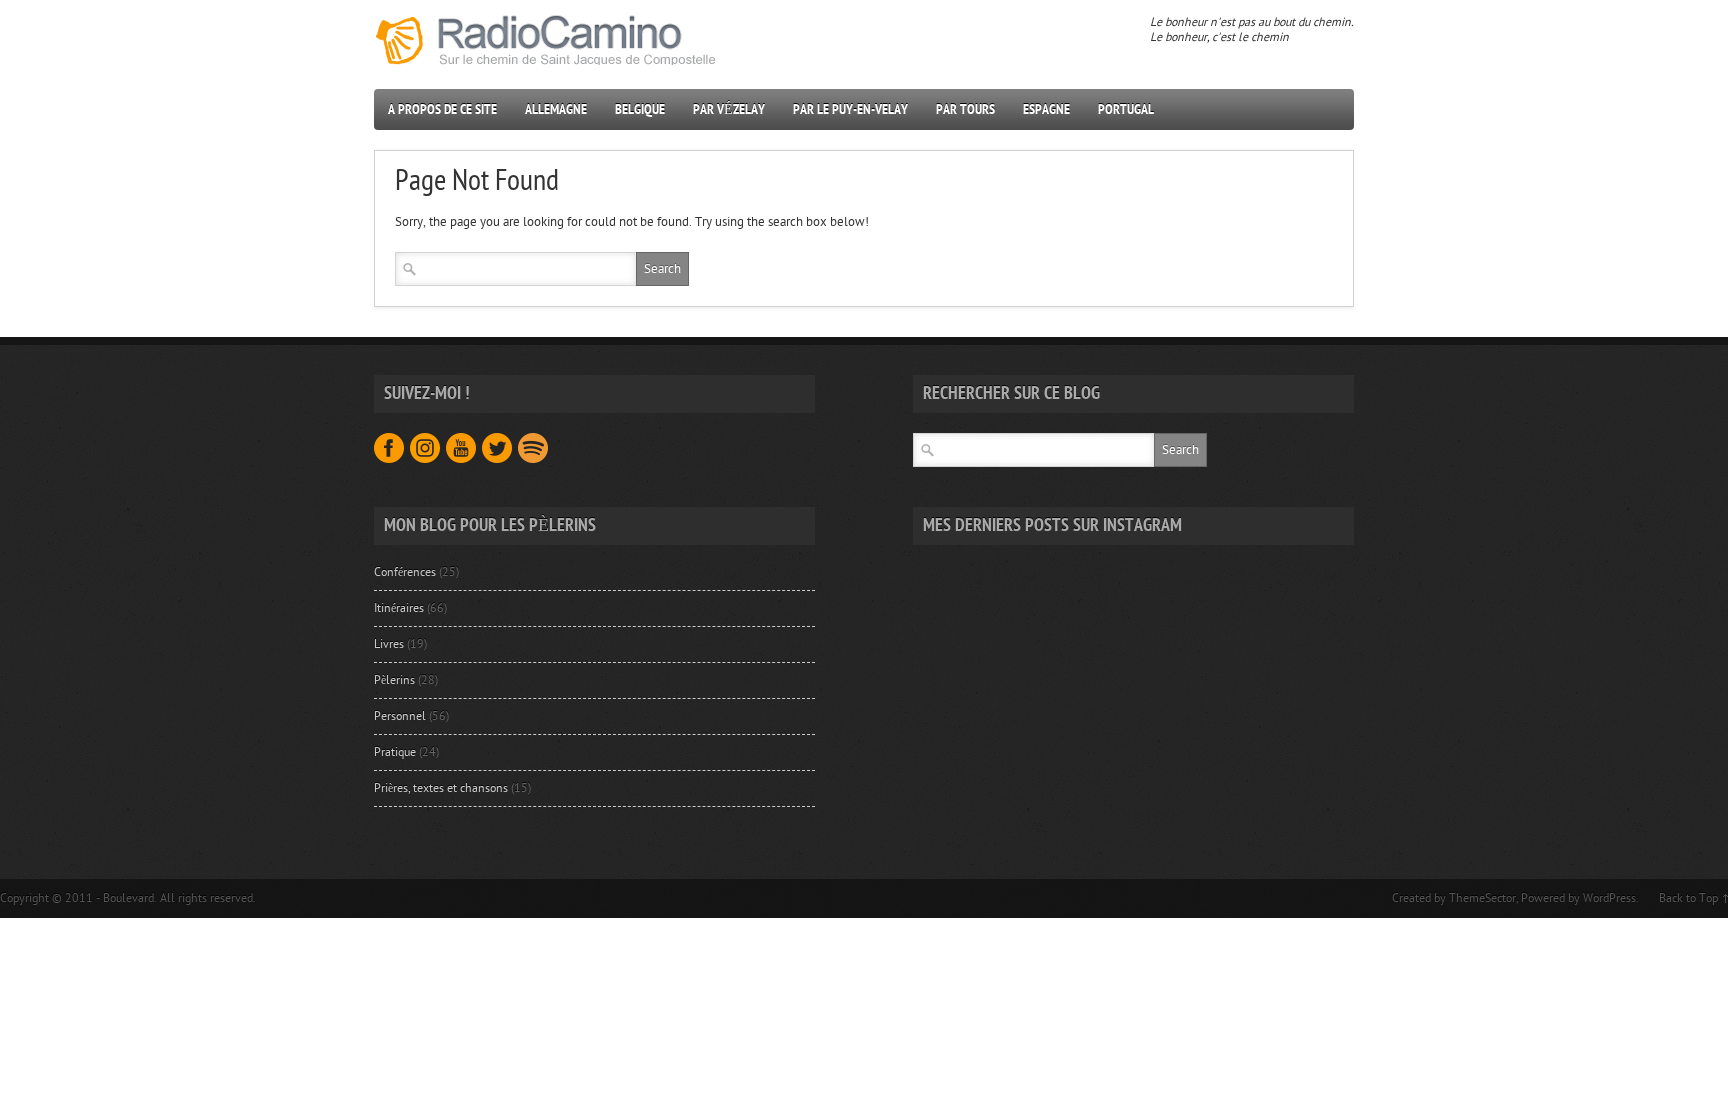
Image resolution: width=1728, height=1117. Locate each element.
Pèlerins (394, 680)
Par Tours (965, 109)
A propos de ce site (442, 109)
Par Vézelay (729, 109)
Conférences (405, 572)
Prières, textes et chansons (441, 788)
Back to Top (1688, 898)
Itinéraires (399, 608)
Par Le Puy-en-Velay (850, 109)
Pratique (395, 752)
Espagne (1046, 109)
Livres (389, 644)
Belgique (640, 109)
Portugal (1126, 109)
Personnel (400, 716)
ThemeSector (1482, 898)
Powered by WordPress (1578, 898)
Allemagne (556, 109)
